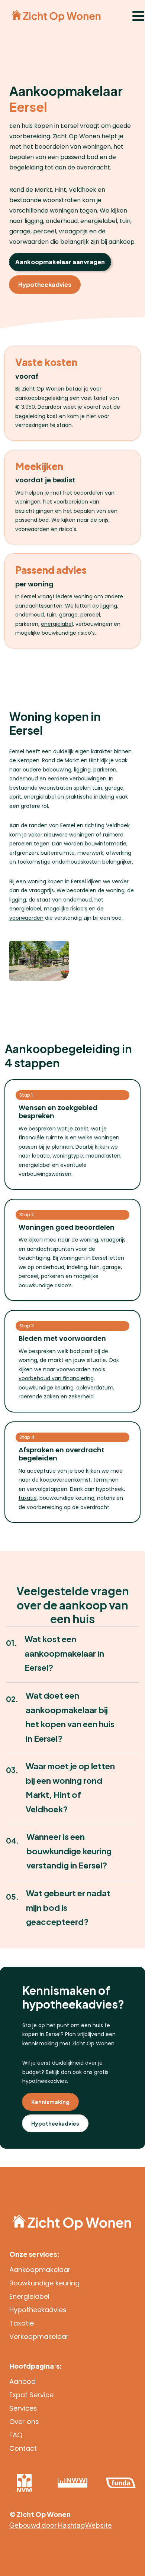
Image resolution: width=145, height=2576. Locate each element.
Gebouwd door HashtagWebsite (61, 2525)
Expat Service (31, 2395)
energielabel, (57, 624)
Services (23, 2408)
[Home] (56, 16)
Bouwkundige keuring (44, 2283)
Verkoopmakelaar (39, 2336)
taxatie (28, 1498)
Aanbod (22, 2381)
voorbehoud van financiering (56, 1378)
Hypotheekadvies (45, 284)
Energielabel (29, 2296)
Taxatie (22, 2323)
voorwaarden (26, 918)
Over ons (24, 2422)
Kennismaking (50, 2102)
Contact (23, 2448)
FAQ (16, 2435)
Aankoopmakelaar (40, 2270)
